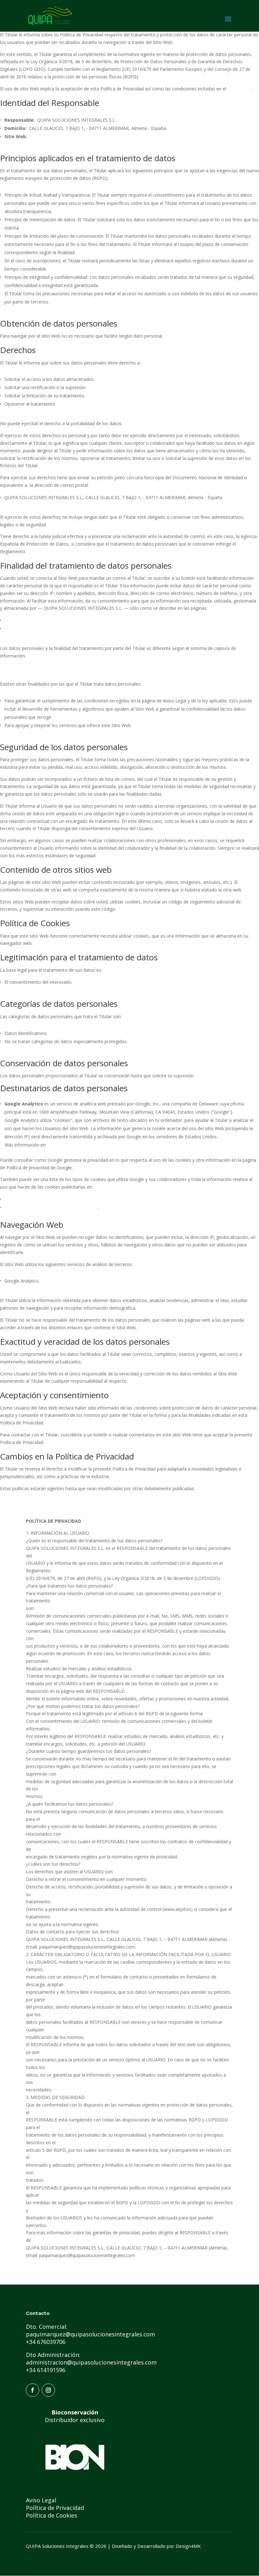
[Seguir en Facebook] (33, 2390)
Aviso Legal (239, 89)
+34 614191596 (46, 2370)
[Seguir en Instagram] (48, 2390)
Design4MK (188, 2546)
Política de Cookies (51, 2515)
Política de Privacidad (26, 629)
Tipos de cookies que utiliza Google (41, 1199)
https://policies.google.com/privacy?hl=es (116, 1168)
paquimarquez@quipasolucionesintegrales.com (91, 2334)
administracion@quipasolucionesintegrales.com (91, 2362)
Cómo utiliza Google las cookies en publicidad (51, 1207)
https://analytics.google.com (76, 1145)
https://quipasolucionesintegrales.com (213, 42)
